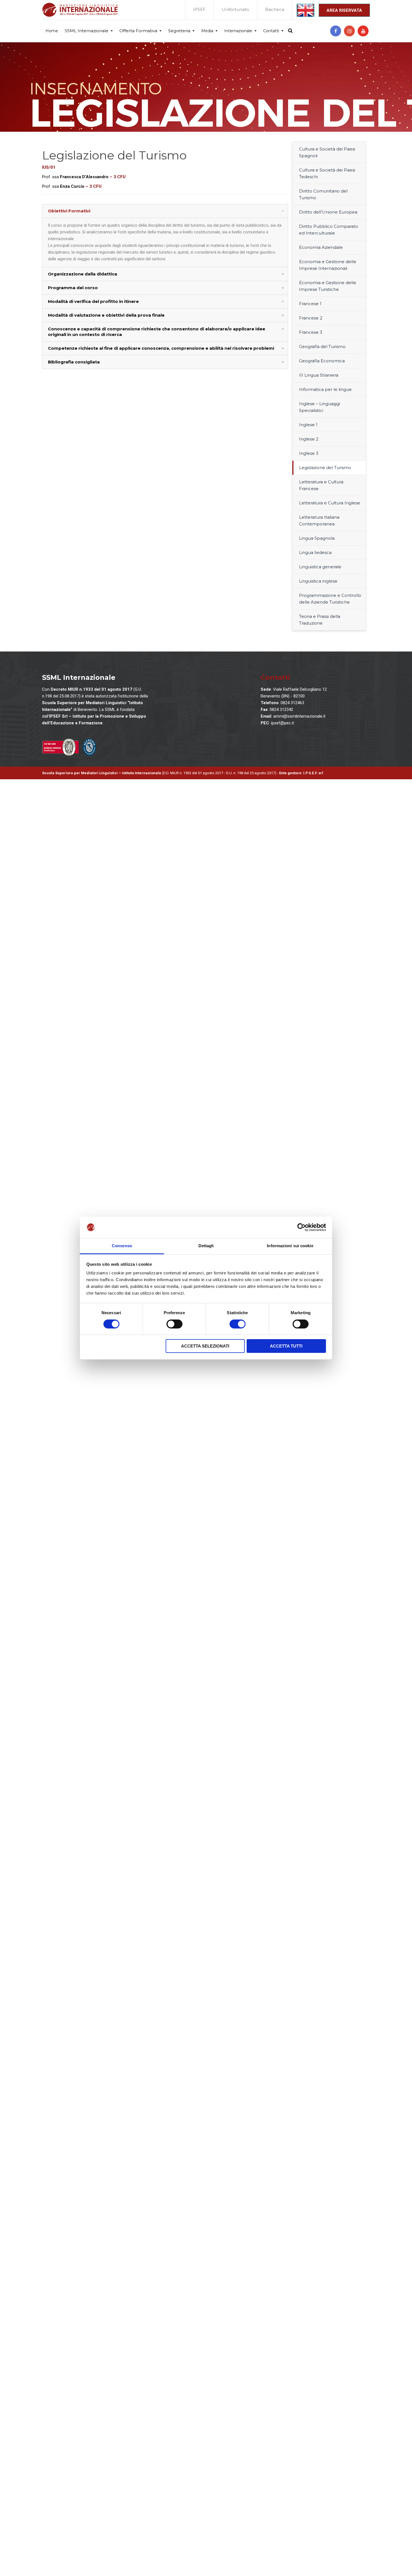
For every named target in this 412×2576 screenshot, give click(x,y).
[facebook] (336, 31)
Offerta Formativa (138, 31)
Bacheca (275, 9)
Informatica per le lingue (325, 389)
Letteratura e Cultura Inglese (330, 503)
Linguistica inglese (318, 581)
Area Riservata (344, 10)
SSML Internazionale (87, 31)
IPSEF (199, 9)
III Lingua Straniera (319, 375)
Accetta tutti (286, 1346)
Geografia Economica (322, 361)
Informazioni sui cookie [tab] (290, 1246)
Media (207, 31)
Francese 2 (311, 318)
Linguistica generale (320, 567)
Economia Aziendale (321, 247)
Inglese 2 (309, 439)
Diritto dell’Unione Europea (328, 212)
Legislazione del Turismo (325, 468)
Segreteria (179, 31)
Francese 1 (310, 304)
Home (52, 31)
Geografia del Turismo (322, 346)
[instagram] (349, 31)
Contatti (271, 31)
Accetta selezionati (205, 1346)
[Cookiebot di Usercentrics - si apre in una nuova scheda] (301, 1227)
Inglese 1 (308, 425)
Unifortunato (235, 9)
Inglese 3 (309, 453)
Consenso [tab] (122, 1246)
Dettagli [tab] (206, 1246)
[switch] (174, 1324)
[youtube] (363, 31)
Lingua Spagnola (317, 538)
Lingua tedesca (315, 552)
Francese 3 (311, 332)
